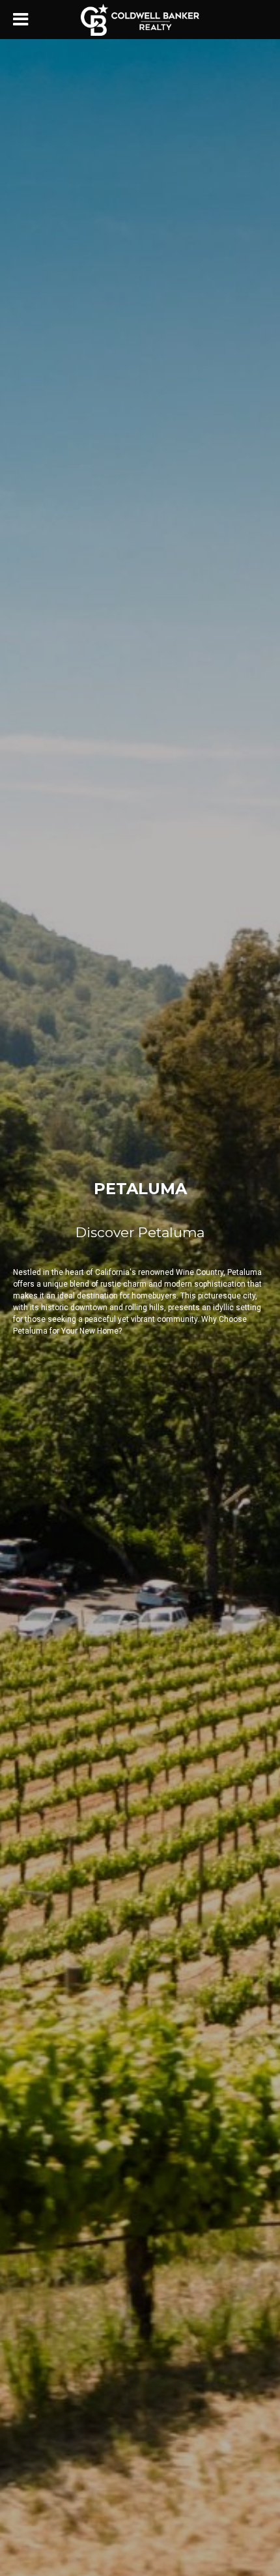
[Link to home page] (140, 20)
